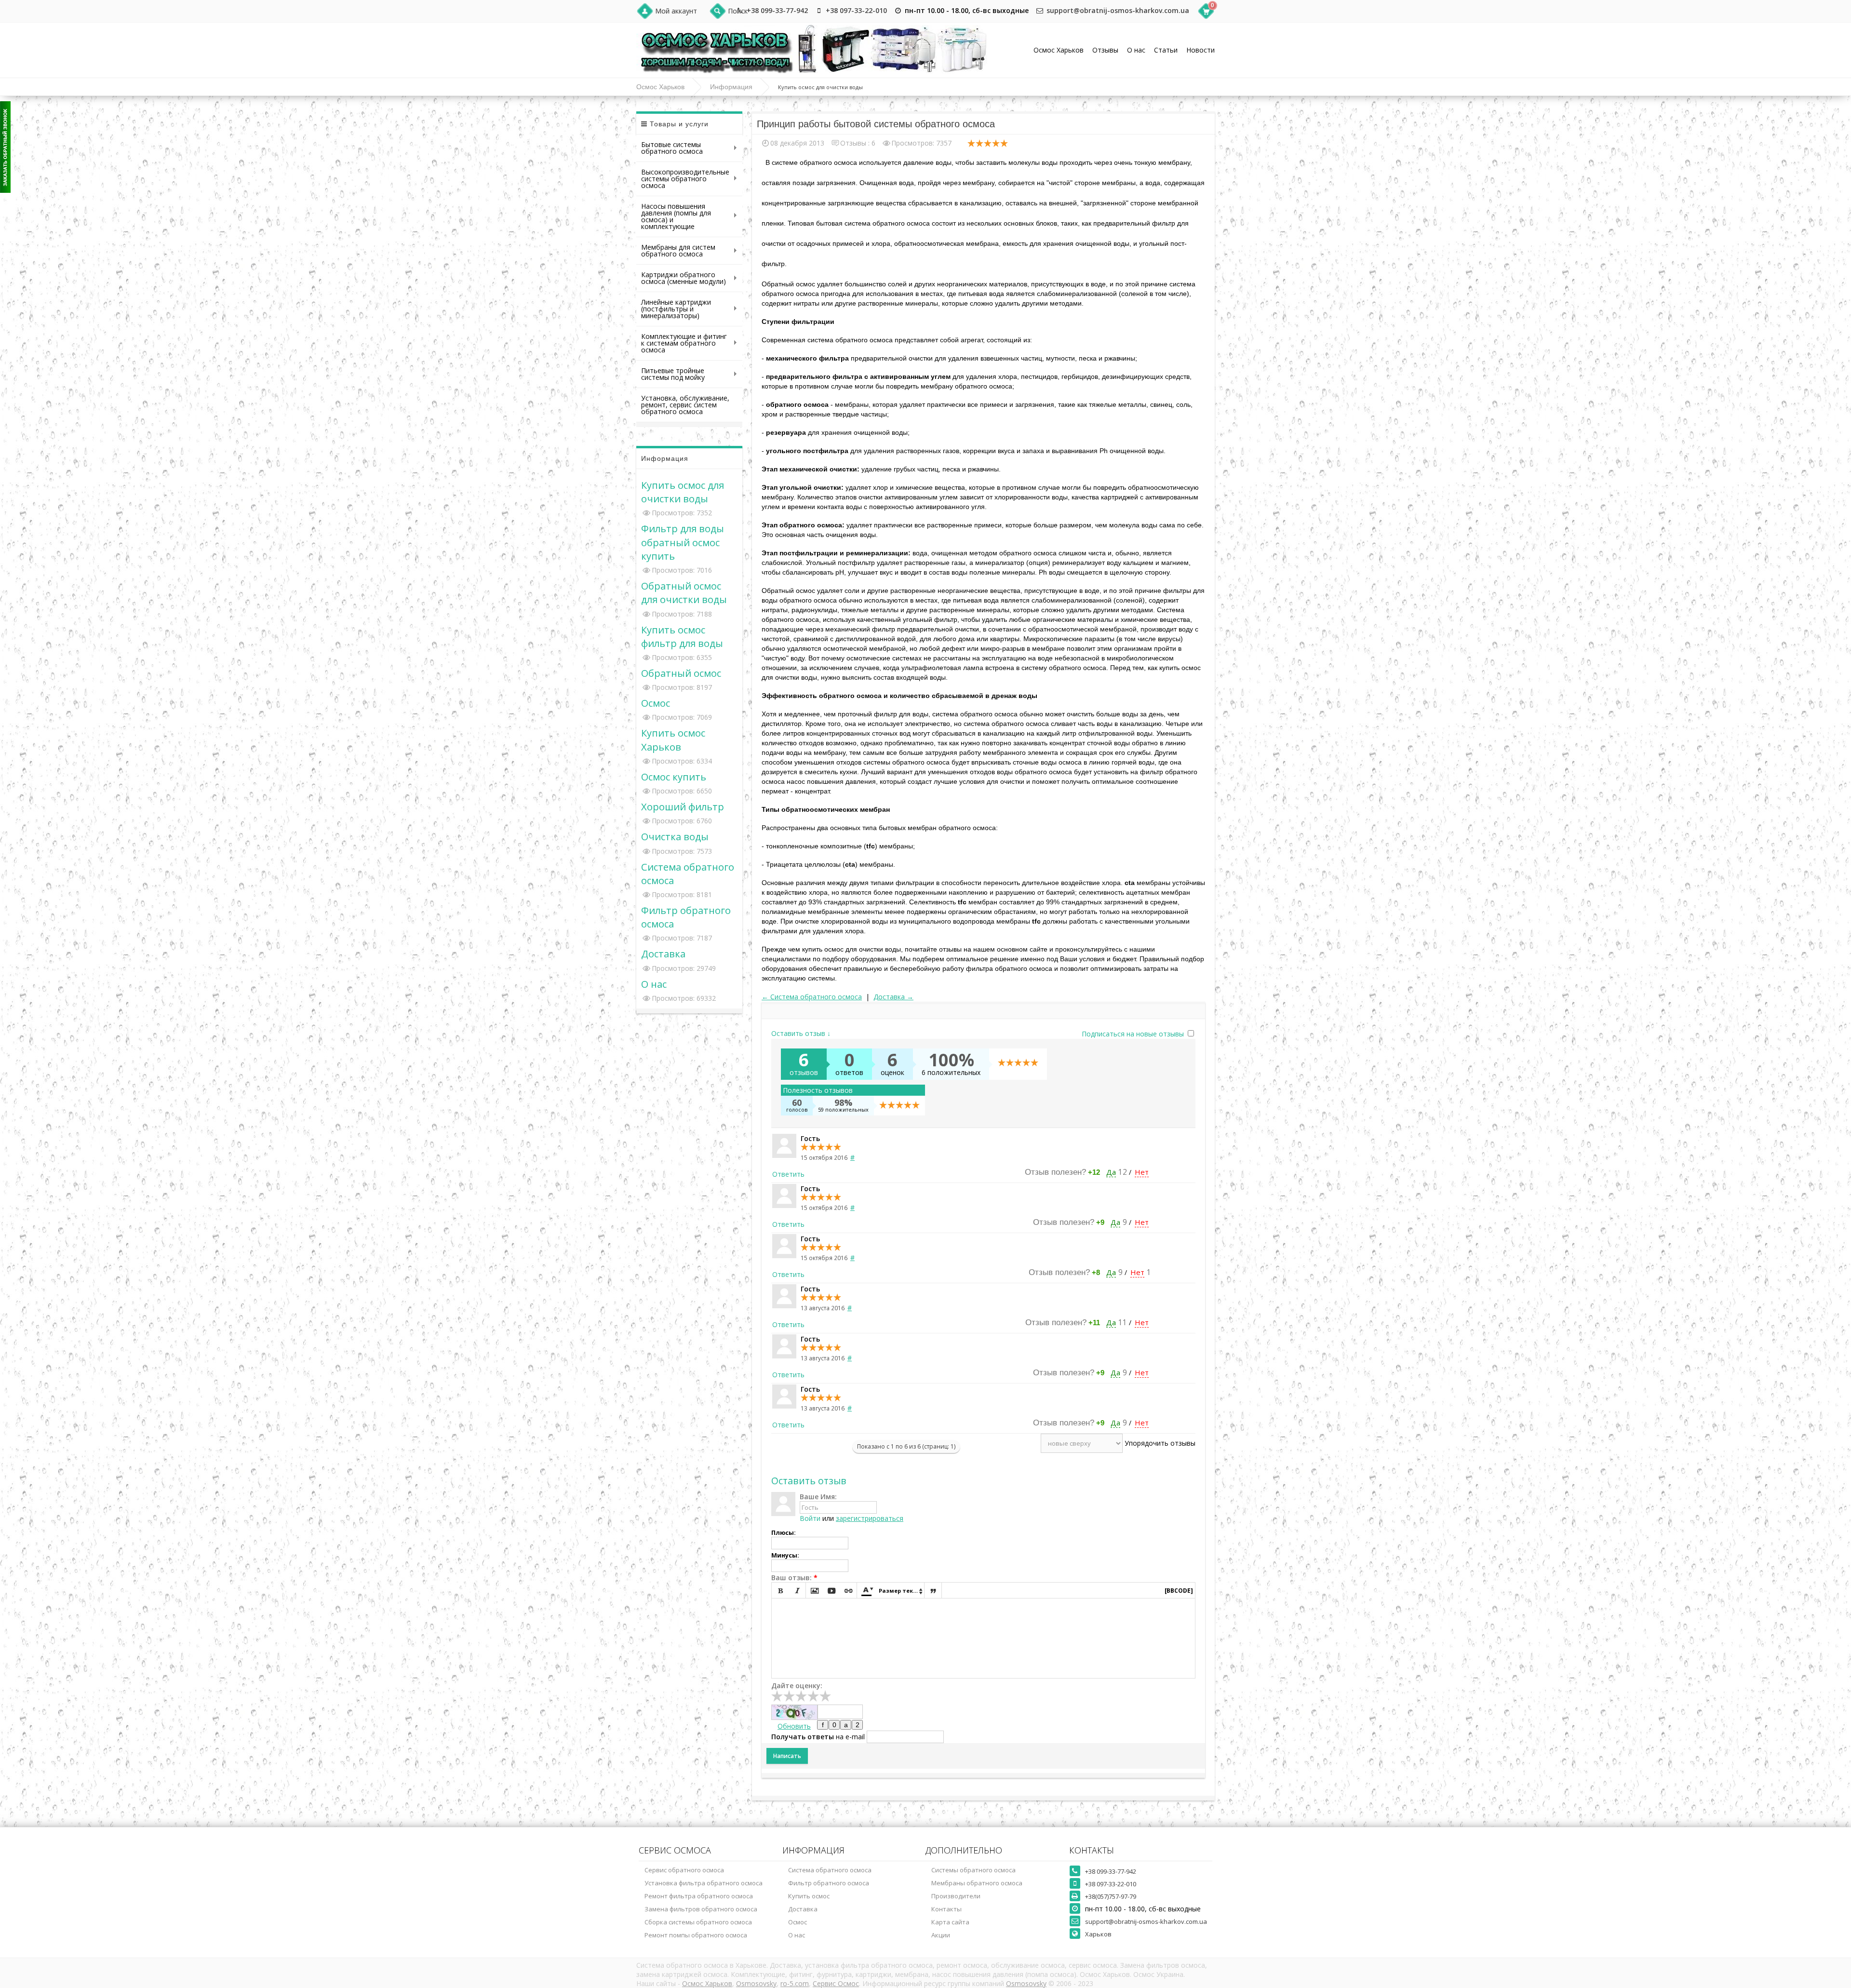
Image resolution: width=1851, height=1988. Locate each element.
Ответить (788, 1174)
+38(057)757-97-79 (1111, 1896)
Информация (731, 87)
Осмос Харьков (1059, 50)
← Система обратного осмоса (812, 997)
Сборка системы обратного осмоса (698, 1922)
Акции (941, 1935)
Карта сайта (950, 1922)
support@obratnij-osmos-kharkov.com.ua (1118, 10)
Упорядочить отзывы (1160, 1443)
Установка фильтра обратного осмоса (704, 1883)
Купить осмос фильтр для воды (682, 636)
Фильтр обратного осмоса (829, 1883)
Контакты (946, 1909)
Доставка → (893, 997)
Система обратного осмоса (830, 1870)
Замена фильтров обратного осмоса (701, 1909)
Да (1111, 1172)
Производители (956, 1896)
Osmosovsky (756, 1983)
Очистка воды (675, 836)
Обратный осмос (681, 673)
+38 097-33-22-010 (856, 10)
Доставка (663, 954)
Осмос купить (674, 777)
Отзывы (1105, 50)
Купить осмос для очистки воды (683, 492)
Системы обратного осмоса (973, 1870)
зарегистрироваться (870, 1518)
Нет (1142, 1172)
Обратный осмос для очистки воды (684, 592)
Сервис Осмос (836, 1983)
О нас (1136, 50)
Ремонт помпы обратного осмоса (696, 1935)
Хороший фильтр (683, 806)
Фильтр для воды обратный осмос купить (683, 542)
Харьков (1098, 1934)
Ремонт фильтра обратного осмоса (699, 1896)
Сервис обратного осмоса (684, 1870)
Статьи (1166, 50)
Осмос (656, 703)
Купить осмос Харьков (673, 739)
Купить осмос (809, 1896)
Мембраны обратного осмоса (977, 1883)
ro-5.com (795, 1983)
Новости (1200, 50)
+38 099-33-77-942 (777, 10)
